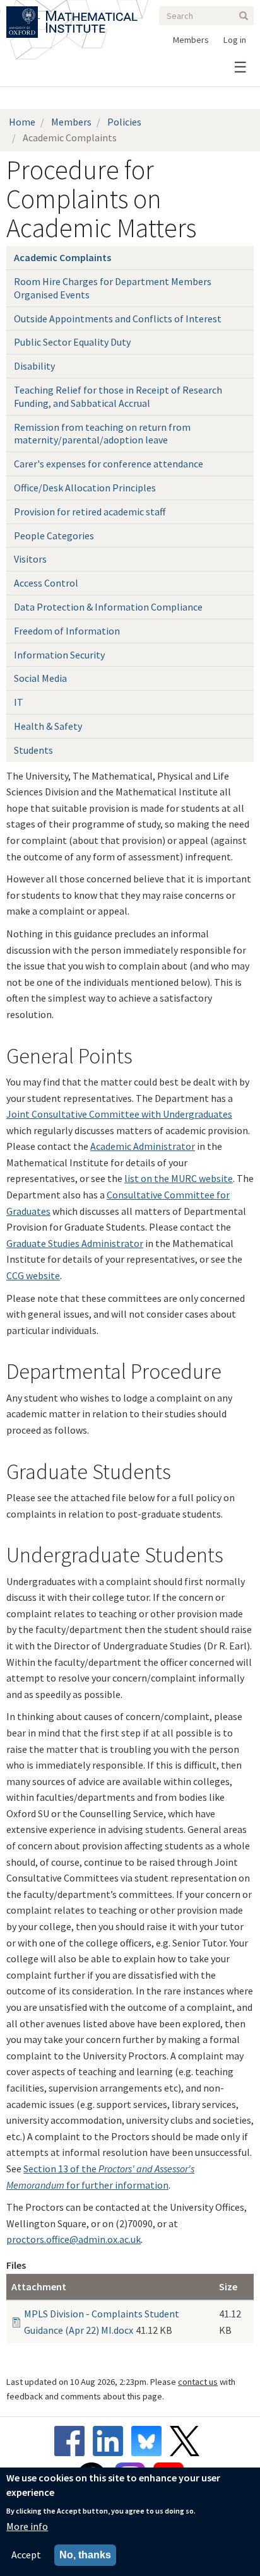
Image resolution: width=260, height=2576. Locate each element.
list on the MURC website (179, 1178)
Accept (26, 2555)
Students (33, 750)
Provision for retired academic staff (90, 512)
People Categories (54, 536)
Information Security (59, 655)
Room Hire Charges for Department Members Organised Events (113, 288)
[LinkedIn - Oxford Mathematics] (111, 2441)
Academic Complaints (62, 257)
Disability (34, 366)
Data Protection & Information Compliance (108, 607)
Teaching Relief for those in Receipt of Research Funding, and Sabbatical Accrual (118, 396)
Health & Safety (48, 726)
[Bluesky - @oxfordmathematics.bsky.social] (150, 2441)
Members (191, 40)
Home (22, 122)
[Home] (92, 14)
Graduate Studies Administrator (75, 1243)
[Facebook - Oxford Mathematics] (73, 2441)
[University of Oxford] (23, 14)
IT (19, 702)
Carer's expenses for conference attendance (109, 464)
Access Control (46, 583)
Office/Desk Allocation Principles (85, 488)
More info (27, 2526)
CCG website (33, 1275)
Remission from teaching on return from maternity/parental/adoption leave (102, 434)
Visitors (30, 559)
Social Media (40, 678)
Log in (235, 40)
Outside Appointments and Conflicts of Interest (118, 319)
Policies (124, 122)
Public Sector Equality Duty (72, 342)
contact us (198, 2382)
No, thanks (85, 2555)
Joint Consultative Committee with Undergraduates (119, 1114)
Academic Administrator (143, 1146)
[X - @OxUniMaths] (188, 2441)
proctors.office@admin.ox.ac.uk (74, 2239)
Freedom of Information (67, 631)
